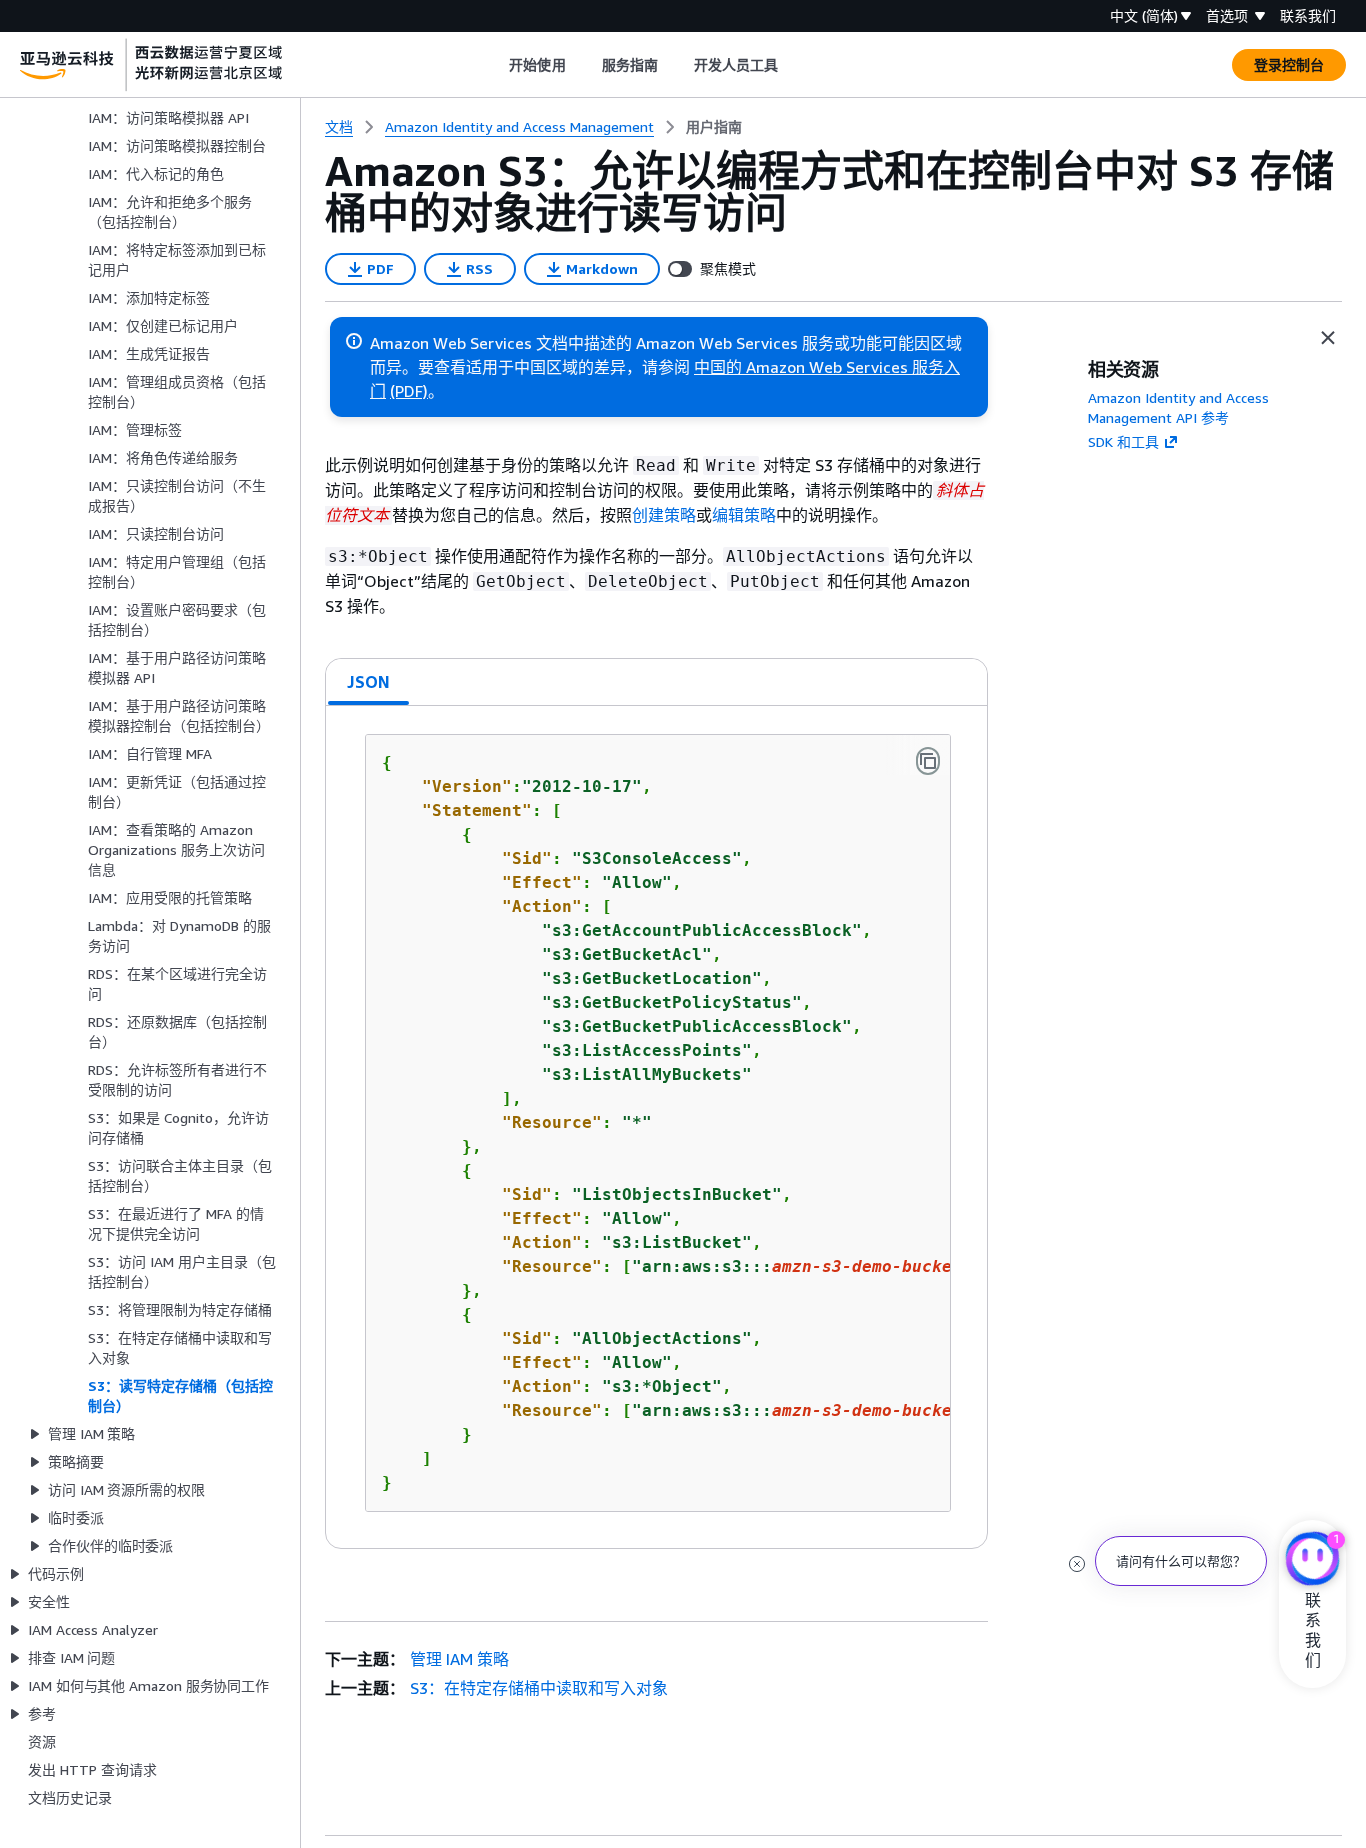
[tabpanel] (656, 1127)
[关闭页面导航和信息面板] (1328, 338)
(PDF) (409, 391)
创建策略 (664, 515)
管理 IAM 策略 (459, 1659)
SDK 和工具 (1123, 441)
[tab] (369, 682)
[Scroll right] (793, 65)
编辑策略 (744, 515)
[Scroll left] (494, 65)
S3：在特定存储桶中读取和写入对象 (539, 1688)
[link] (714, 127)
